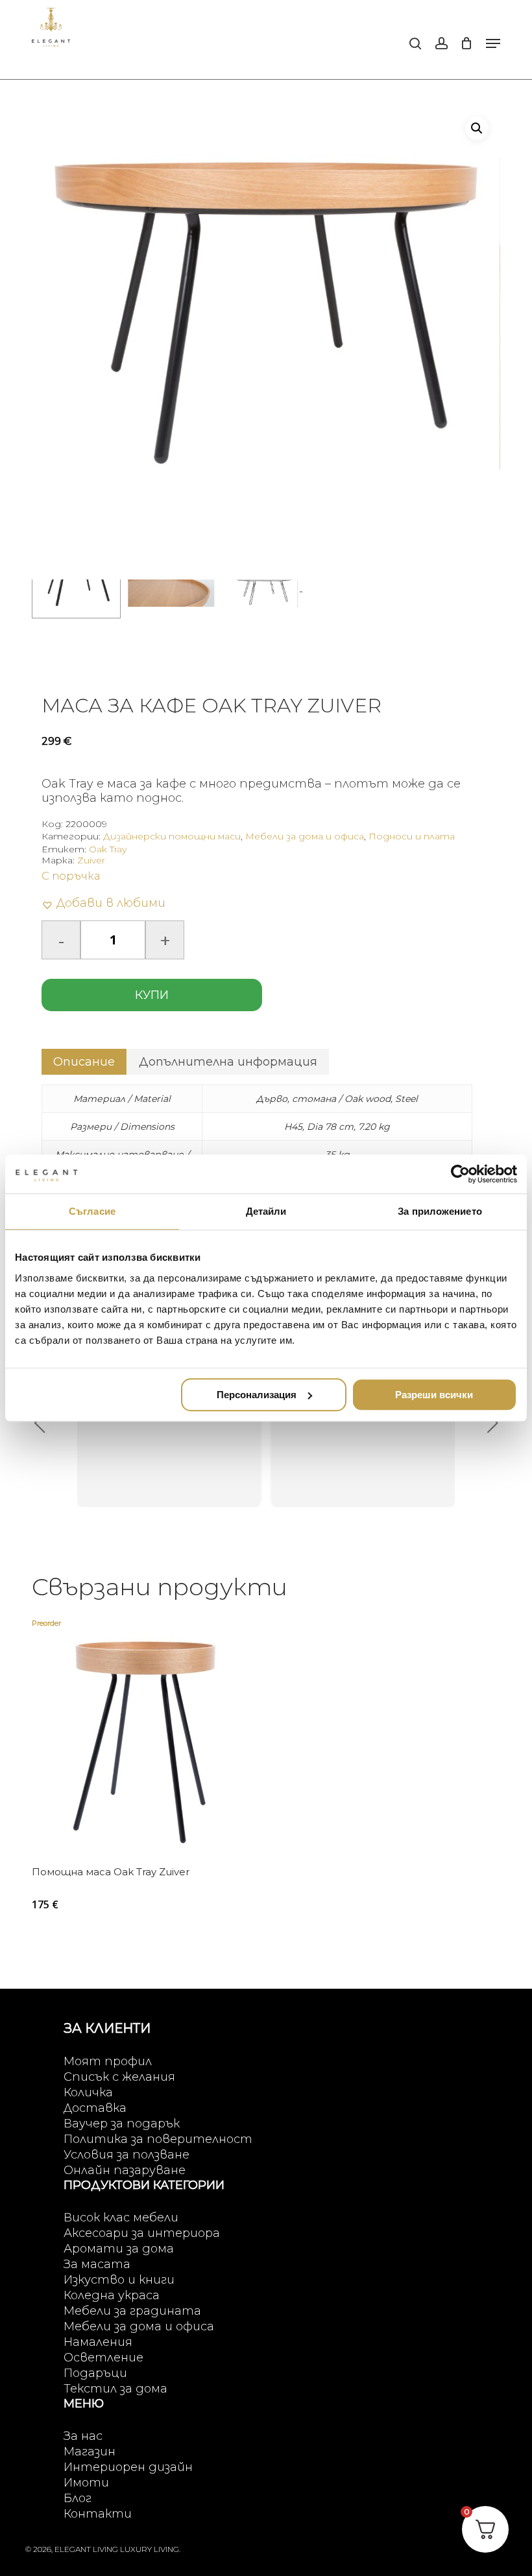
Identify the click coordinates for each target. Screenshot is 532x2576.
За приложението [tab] (440, 1211)
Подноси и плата (412, 836)
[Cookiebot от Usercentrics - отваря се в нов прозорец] (460, 1174)
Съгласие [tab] (92, 1211)
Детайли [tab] (266, 1211)
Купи (152, 995)
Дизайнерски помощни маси (172, 836)
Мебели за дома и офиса (305, 836)
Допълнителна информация (228, 1062)
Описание (84, 1062)
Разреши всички (434, 1395)
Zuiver (91, 860)
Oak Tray (108, 849)
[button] (493, 43)
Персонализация (257, 1395)
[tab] (84, 1062)
